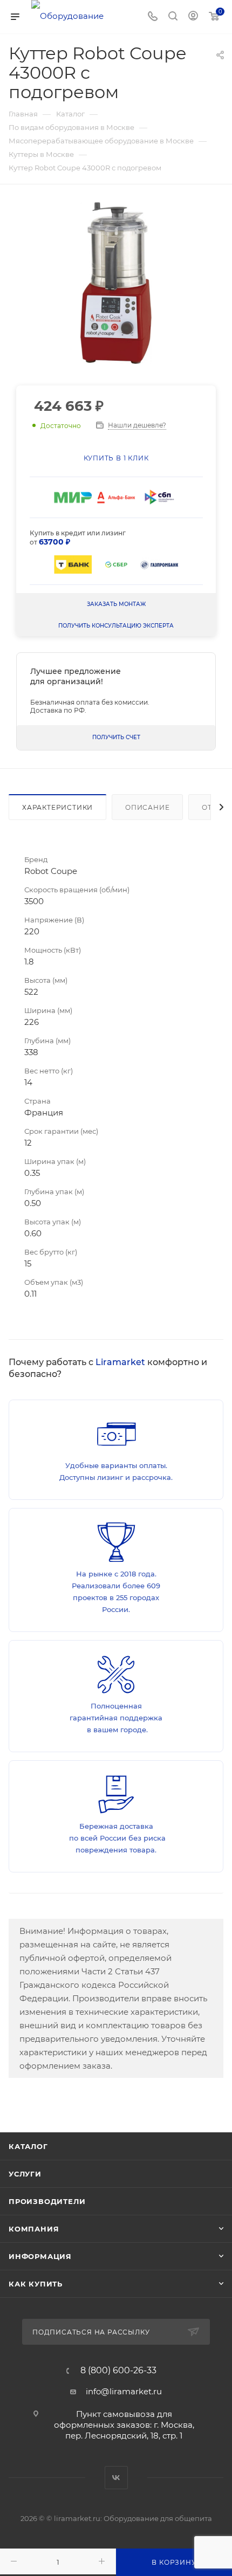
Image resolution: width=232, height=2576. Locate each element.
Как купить (36, 2284)
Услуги (25, 2174)
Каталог (28, 2146)
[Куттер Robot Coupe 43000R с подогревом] (116, 283)
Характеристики (57, 807)
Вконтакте (116, 2478)
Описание (147, 807)
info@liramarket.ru (124, 2391)
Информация (40, 2256)
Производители (47, 2201)
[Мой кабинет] (193, 17)
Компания (34, 2229)
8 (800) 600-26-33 (118, 2371)
